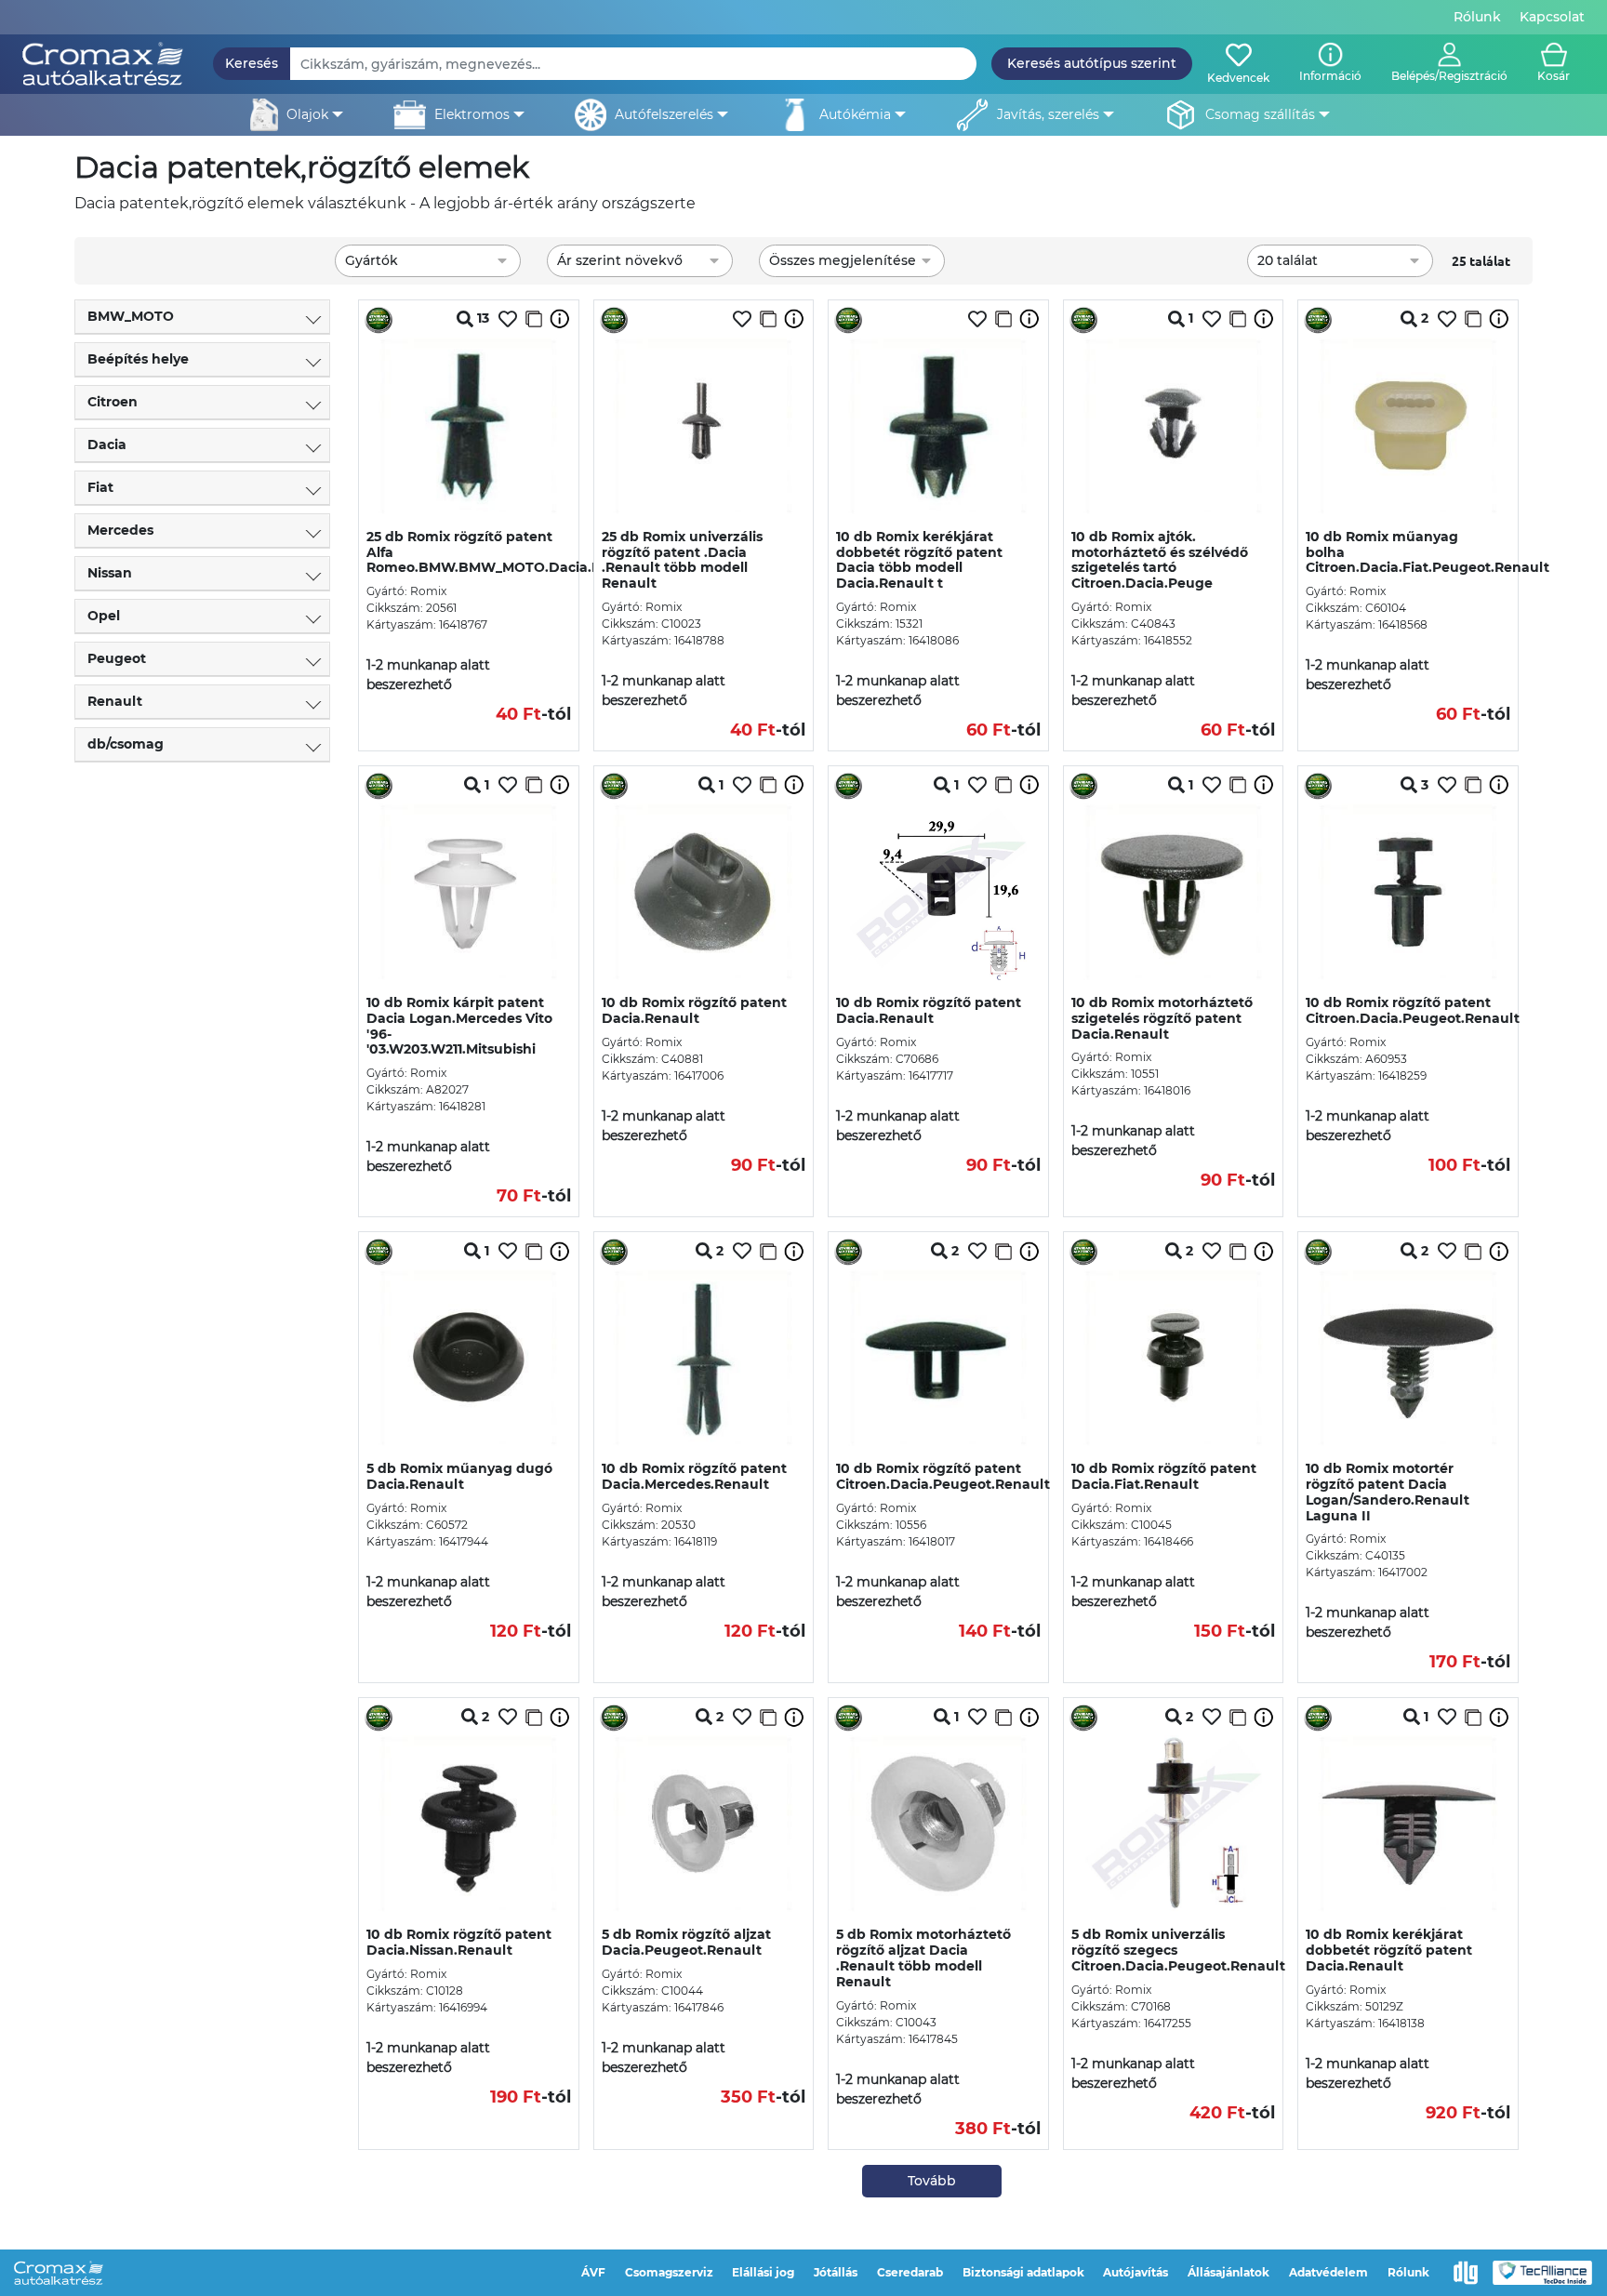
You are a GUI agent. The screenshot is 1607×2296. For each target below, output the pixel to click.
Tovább (932, 2181)
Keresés (252, 63)
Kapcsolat (1552, 17)
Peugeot (117, 658)
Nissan (110, 573)
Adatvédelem (1328, 2272)
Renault (115, 701)
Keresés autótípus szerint (1092, 63)
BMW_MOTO (131, 316)
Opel (104, 616)
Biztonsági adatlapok (1023, 2272)
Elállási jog (763, 2272)
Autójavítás (1136, 2272)
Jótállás (836, 2272)
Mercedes (120, 530)
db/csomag (126, 744)
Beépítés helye (138, 359)
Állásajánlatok (1228, 2272)
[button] (1449, 64)
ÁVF (593, 2272)
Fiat (100, 487)
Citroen (113, 402)
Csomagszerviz (669, 2272)
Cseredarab (910, 2272)
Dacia (107, 445)
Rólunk (1477, 17)
